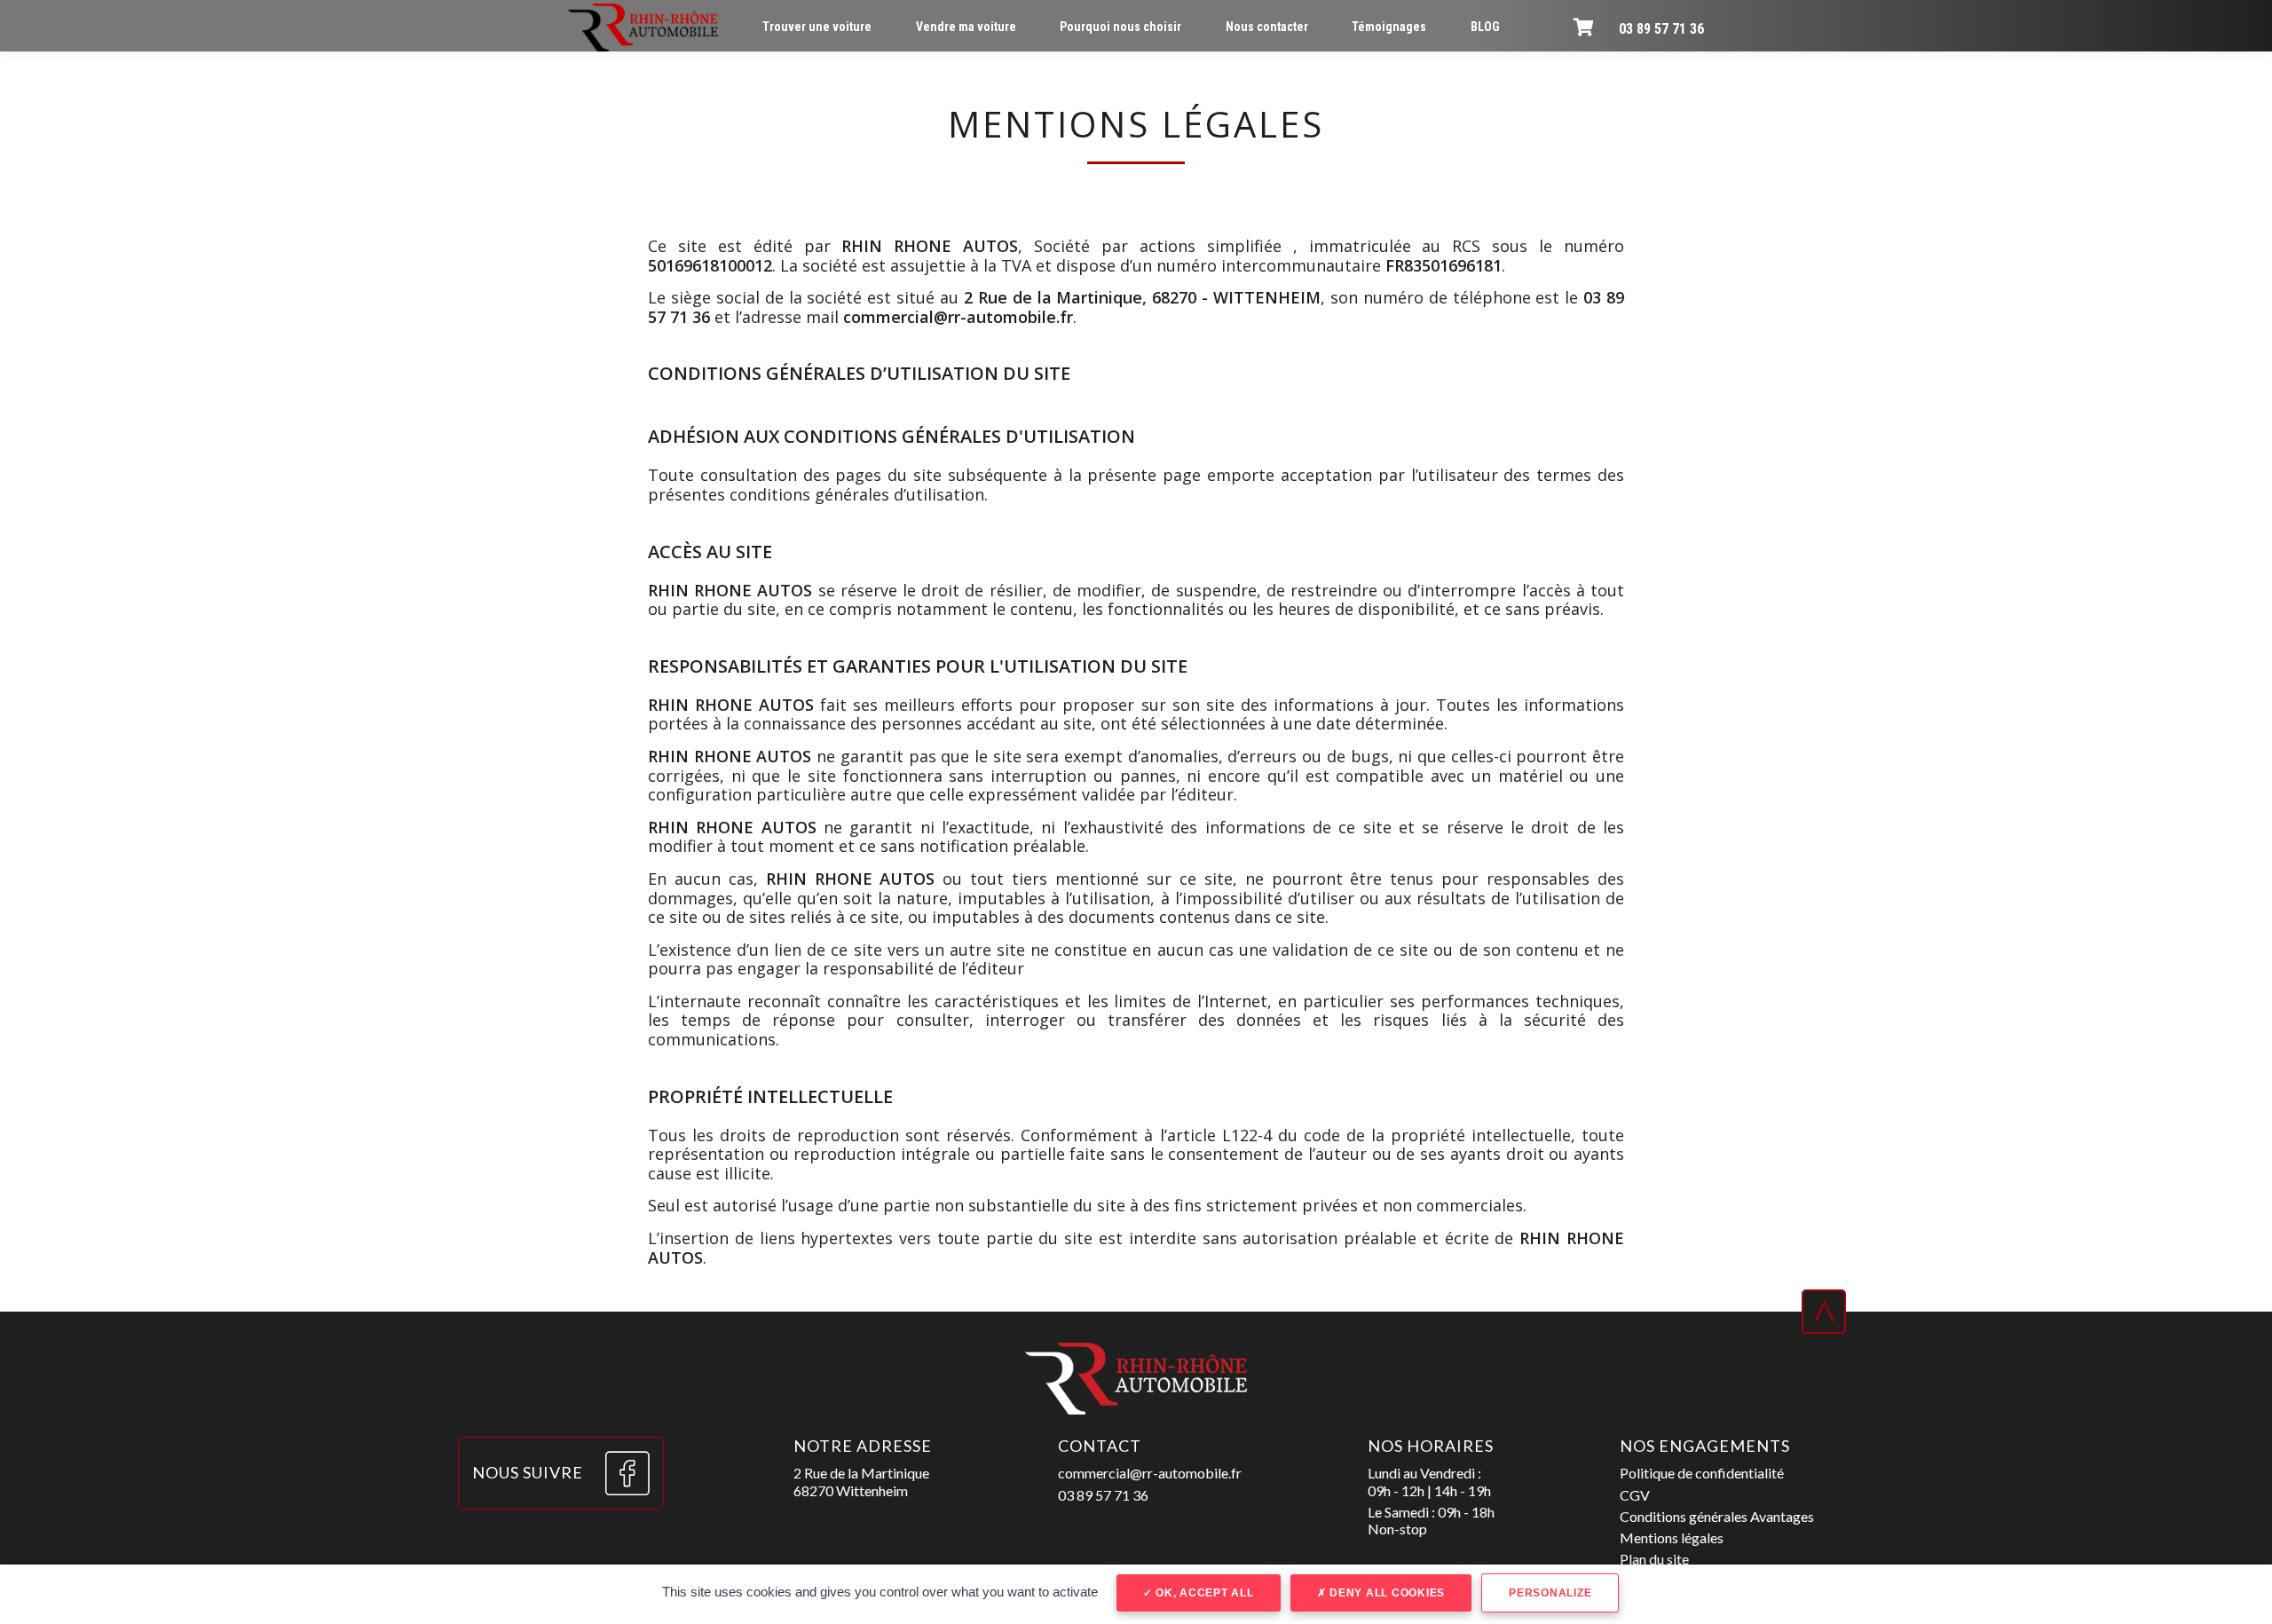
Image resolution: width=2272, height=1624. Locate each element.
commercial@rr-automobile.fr (1150, 1473)
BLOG (1485, 27)
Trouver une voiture (817, 27)
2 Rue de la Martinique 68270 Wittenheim (861, 1481)
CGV (1635, 1495)
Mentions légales (1672, 1537)
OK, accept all (1203, 1593)
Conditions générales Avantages (1717, 1516)
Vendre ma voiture (966, 27)
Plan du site (1654, 1559)
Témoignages (1389, 27)
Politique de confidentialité (1702, 1473)
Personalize (1550, 1593)
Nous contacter (1267, 27)
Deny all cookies (1385, 1593)
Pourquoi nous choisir (1120, 27)
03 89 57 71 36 (1661, 29)
